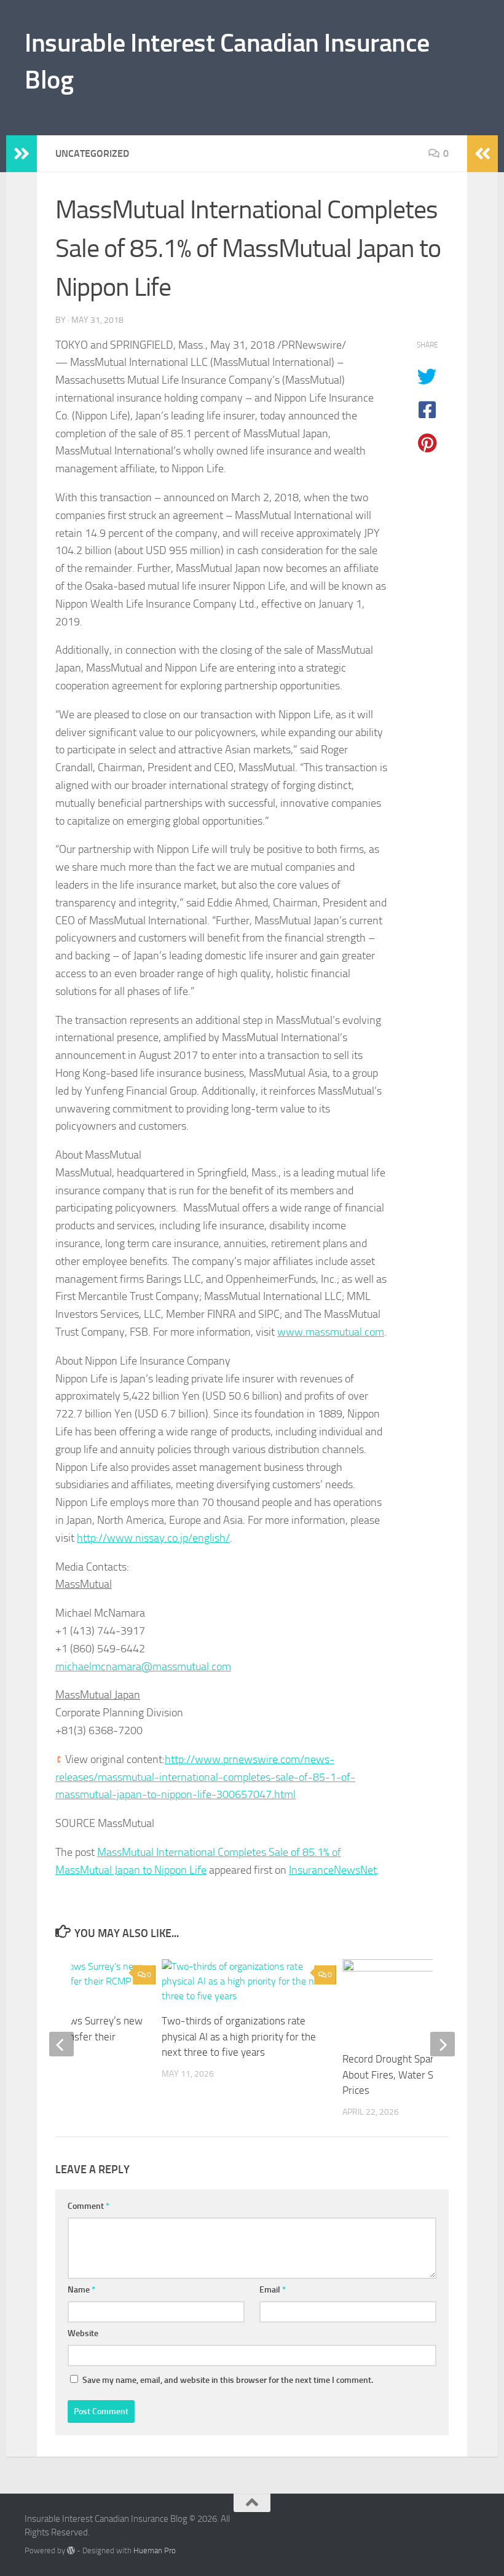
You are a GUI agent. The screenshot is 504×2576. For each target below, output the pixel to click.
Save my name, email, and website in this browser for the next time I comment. (228, 2380)
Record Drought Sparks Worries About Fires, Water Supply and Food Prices (421, 2075)
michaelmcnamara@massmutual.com (143, 1666)
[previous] (61, 2044)
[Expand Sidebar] (22, 154)
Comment (89, 2206)
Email (273, 2290)
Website (83, 2333)
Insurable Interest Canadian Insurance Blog (227, 61)
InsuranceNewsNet (333, 1870)
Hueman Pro (155, 2550)
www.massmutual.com (331, 1332)
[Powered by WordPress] (71, 2550)
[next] (443, 2044)
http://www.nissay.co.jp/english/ (153, 1538)
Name (81, 2290)
